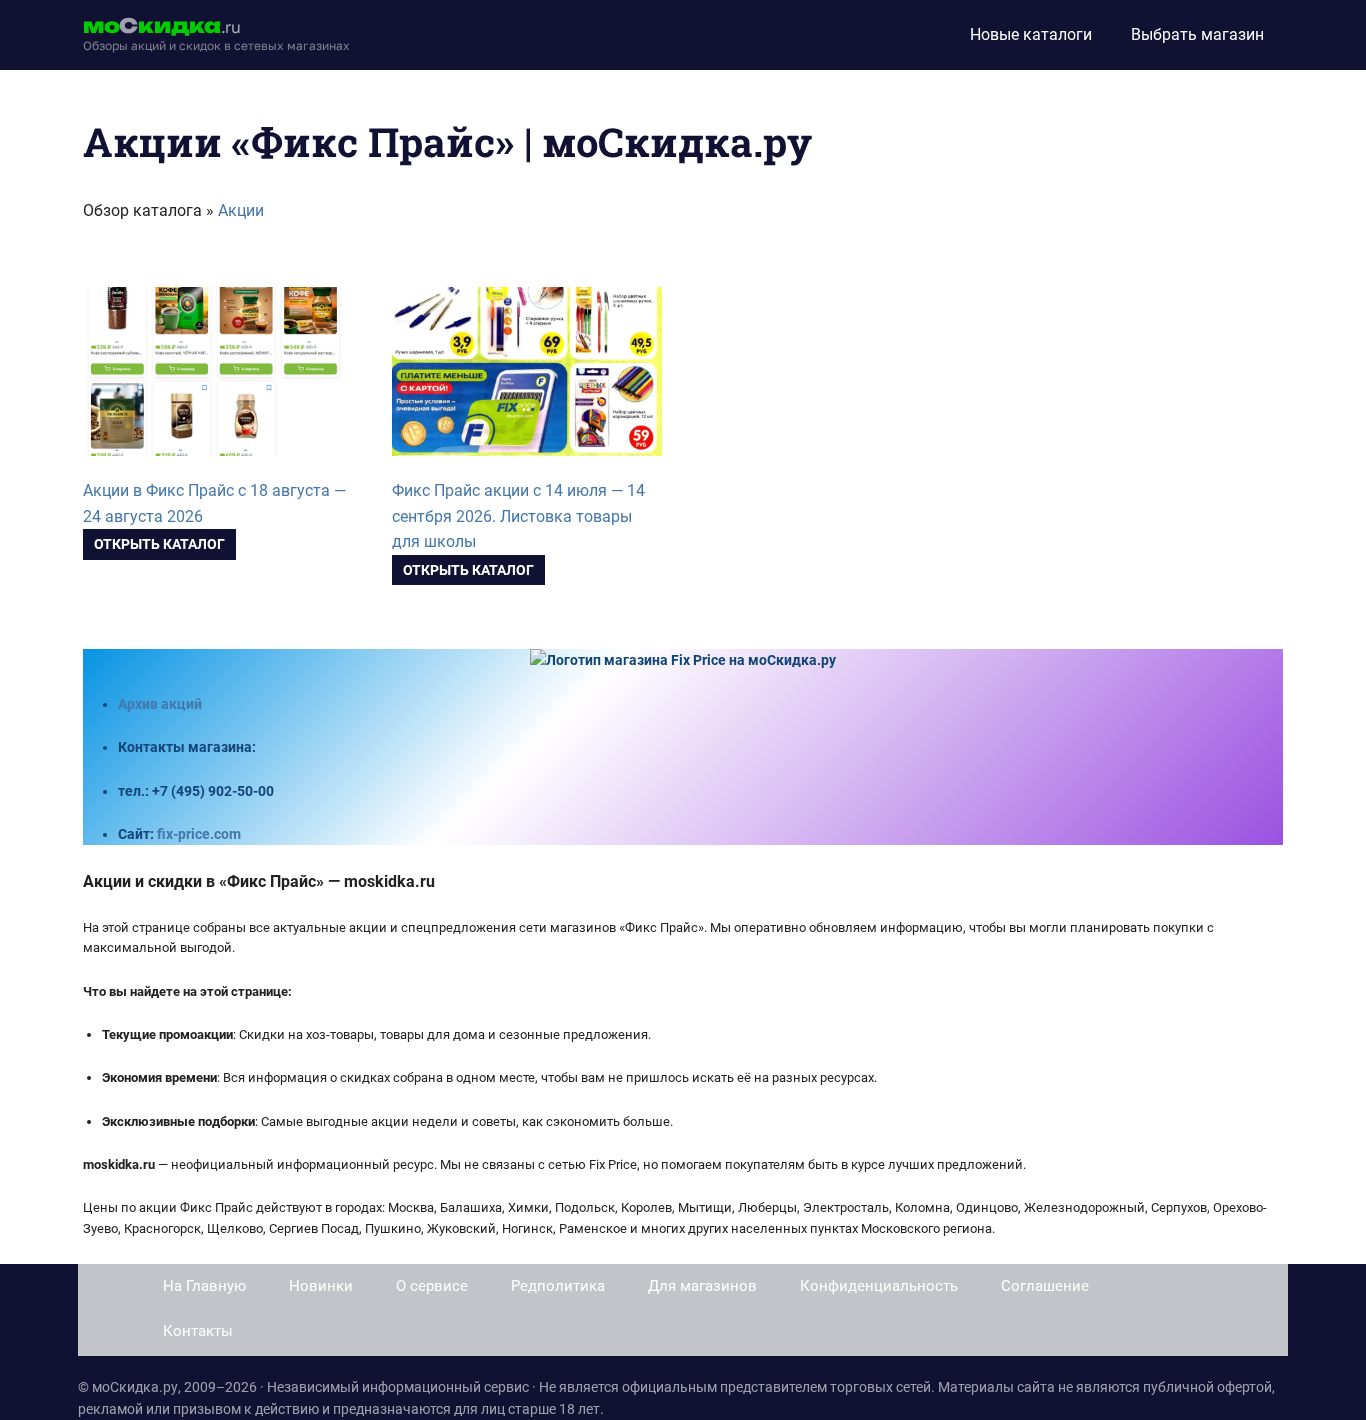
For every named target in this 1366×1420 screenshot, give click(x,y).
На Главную (204, 1286)
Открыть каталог (159, 544)
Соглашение (1045, 1286)
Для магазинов (702, 1286)
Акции (241, 210)
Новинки (321, 1286)
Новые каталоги (1031, 34)
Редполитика (558, 1286)
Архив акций (160, 704)
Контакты (198, 1331)
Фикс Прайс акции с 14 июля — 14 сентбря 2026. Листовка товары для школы (518, 516)
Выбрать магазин (1197, 34)
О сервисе (432, 1286)
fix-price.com (199, 834)
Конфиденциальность (879, 1286)
